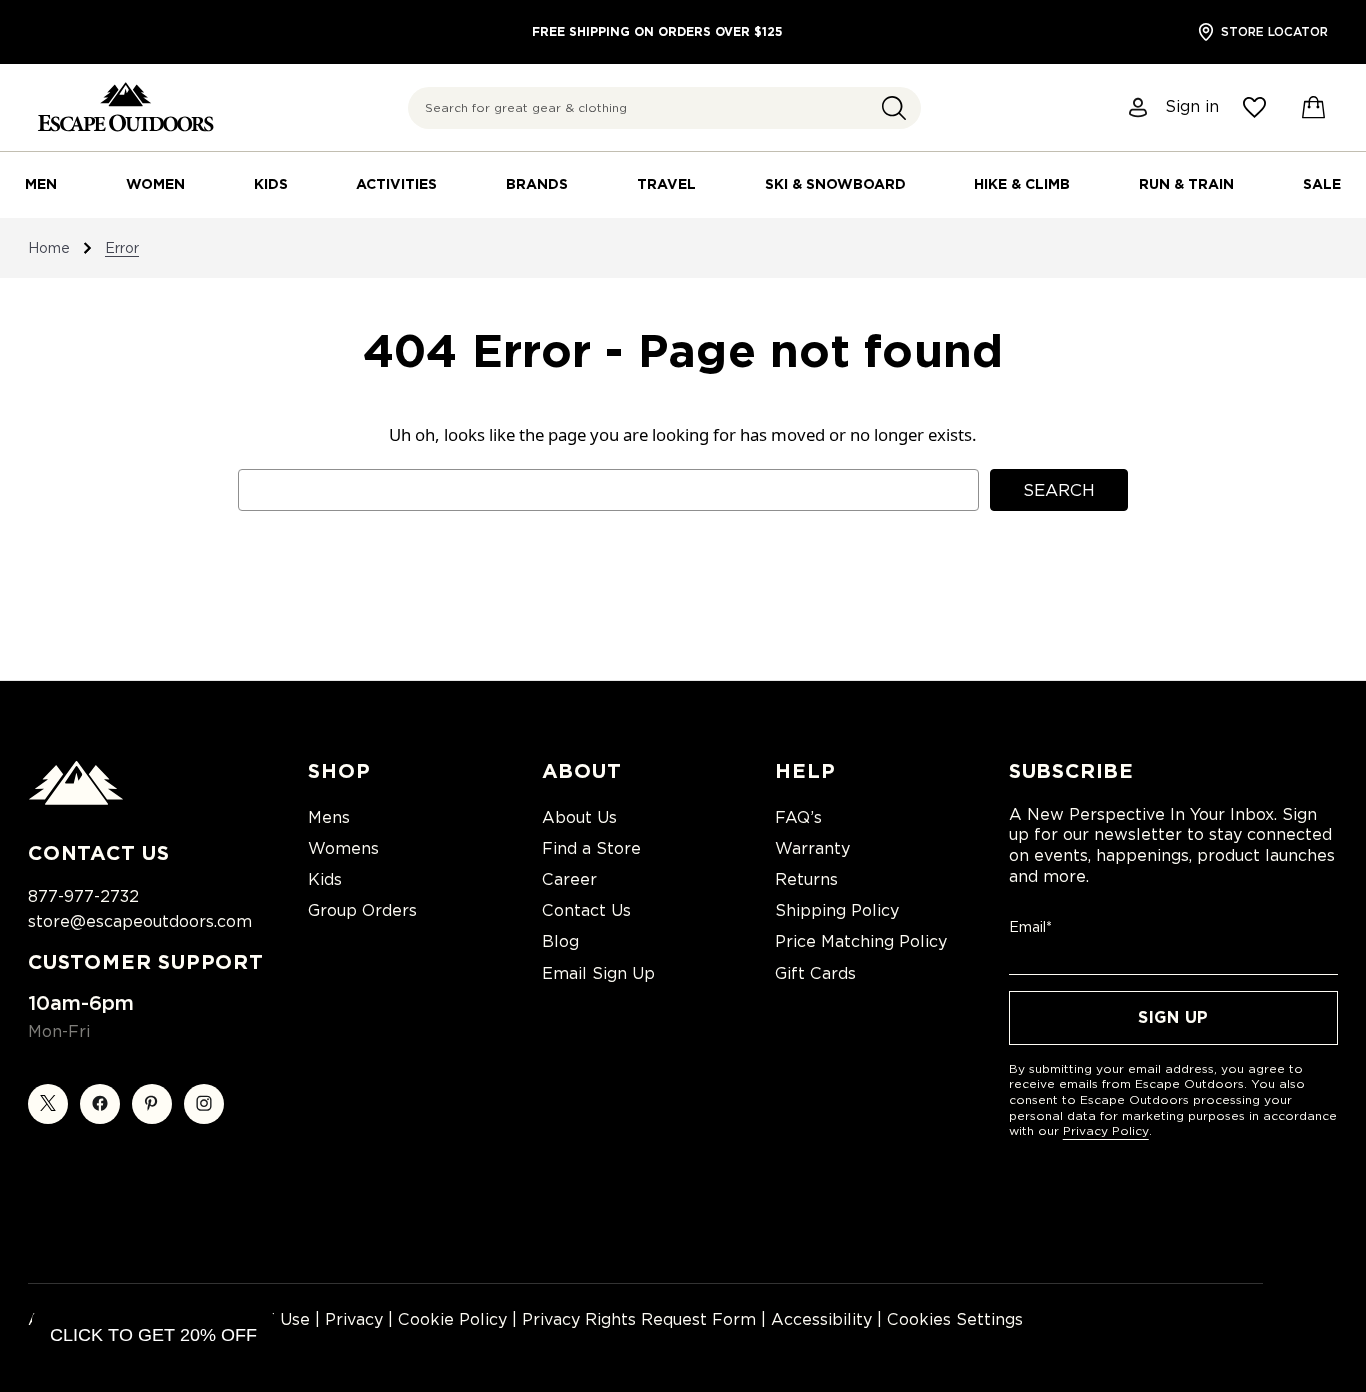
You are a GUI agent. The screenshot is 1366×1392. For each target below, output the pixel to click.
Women (155, 184)
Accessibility (821, 1319)
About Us (579, 817)
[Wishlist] (1254, 107)
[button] (894, 108)
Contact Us (586, 910)
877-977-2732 (83, 896)
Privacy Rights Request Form (639, 1319)
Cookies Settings (955, 1319)
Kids (271, 184)
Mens (329, 817)
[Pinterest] (152, 1104)
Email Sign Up (598, 973)
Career (569, 879)
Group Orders (362, 910)
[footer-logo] (76, 800)
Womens (343, 848)
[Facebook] (100, 1104)
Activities (396, 184)
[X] (48, 1104)
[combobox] (664, 108)
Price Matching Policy (861, 941)
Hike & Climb (1022, 184)
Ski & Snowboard (835, 184)
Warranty (812, 848)
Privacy (354, 1319)
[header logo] (125, 107)
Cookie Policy (452, 1319)
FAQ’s (798, 817)
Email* (1030, 927)
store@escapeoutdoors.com (140, 921)
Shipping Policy (837, 910)
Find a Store (591, 848)
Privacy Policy (1106, 1130)
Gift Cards (815, 973)
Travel (666, 184)
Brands (537, 184)
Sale (1322, 184)
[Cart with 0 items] (1314, 108)
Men (41, 184)
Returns (806, 879)
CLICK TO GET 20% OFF (153, 1335)
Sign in (1192, 107)
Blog (560, 941)
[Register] (1139, 107)
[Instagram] (204, 1104)
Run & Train (1186, 184)
